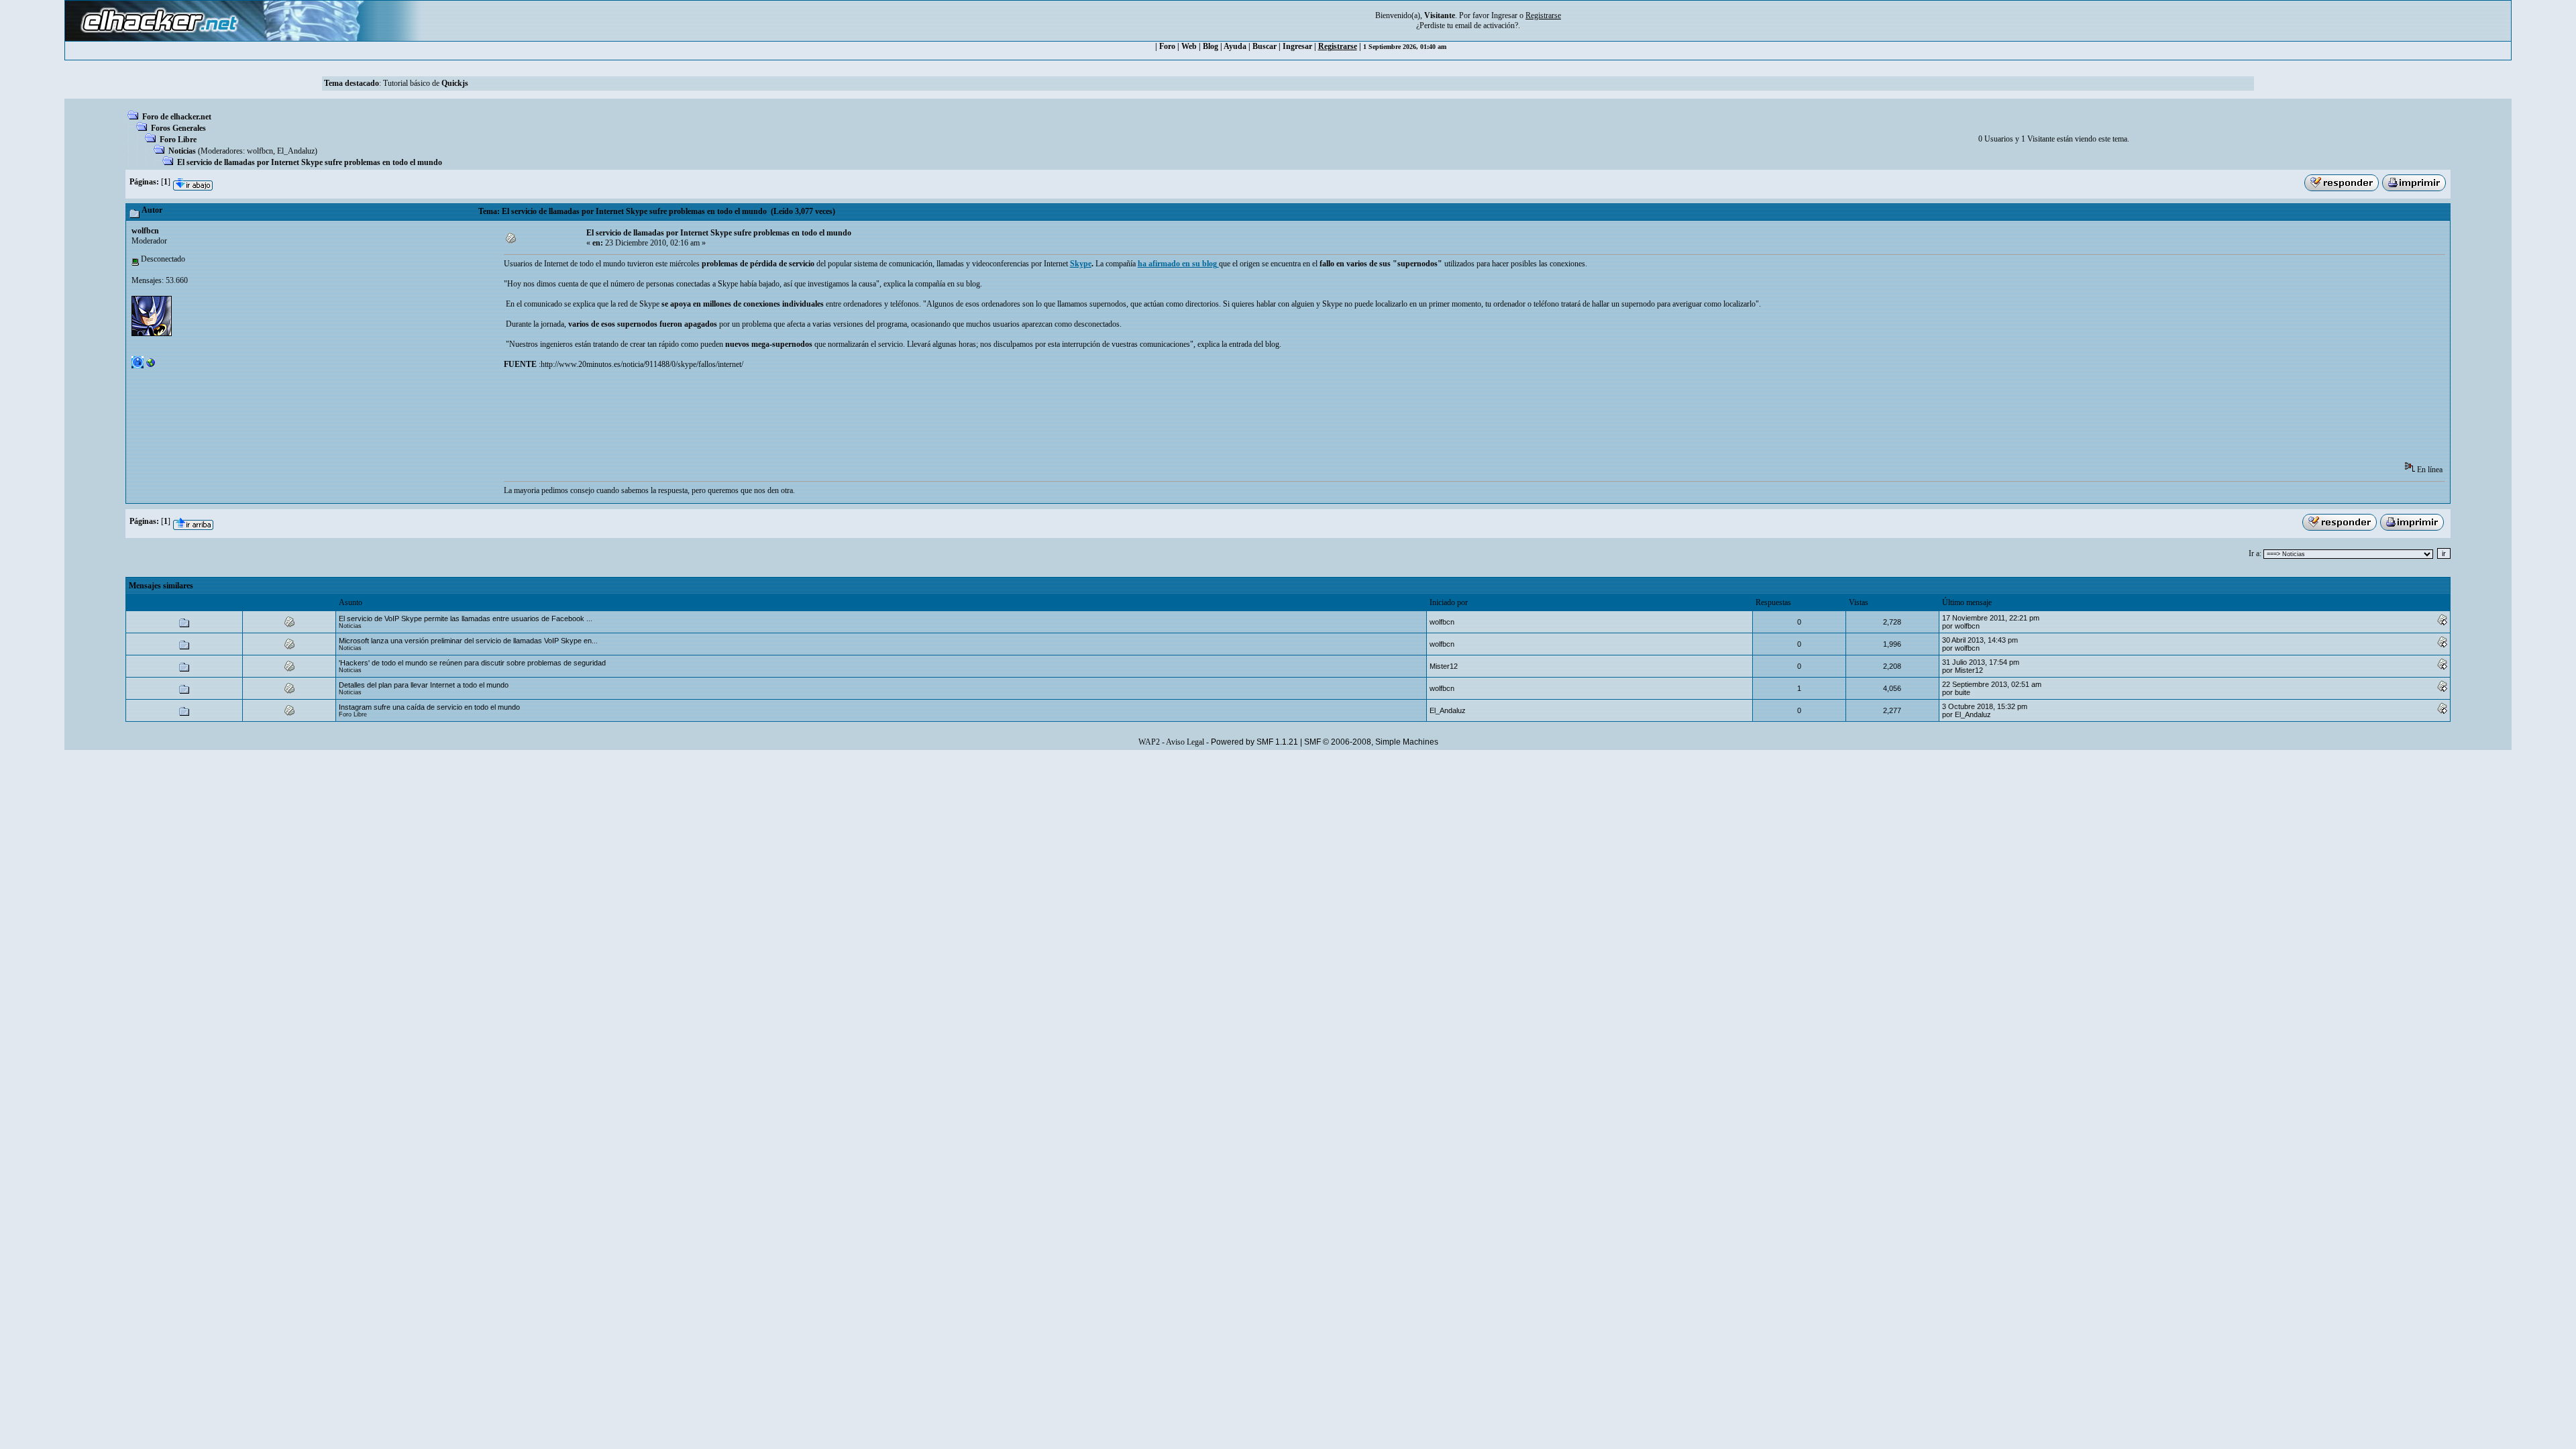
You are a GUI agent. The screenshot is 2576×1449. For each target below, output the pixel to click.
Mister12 (1444, 666)
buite (1963, 692)
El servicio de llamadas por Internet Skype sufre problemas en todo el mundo (310, 162)
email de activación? (1487, 25)
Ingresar (1504, 15)
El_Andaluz (296, 151)
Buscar (1265, 46)
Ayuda (1235, 46)
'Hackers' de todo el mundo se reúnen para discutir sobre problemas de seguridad (472, 663)
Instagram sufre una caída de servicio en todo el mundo (429, 707)
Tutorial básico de (426, 83)
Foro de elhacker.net (177, 117)
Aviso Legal (1185, 742)
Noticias (182, 151)
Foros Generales (178, 128)
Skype (1081, 264)
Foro (1167, 46)
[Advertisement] (748, 420)
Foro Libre (178, 140)
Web (1189, 46)
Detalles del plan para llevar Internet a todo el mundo (424, 685)
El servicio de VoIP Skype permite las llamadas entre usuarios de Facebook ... (466, 619)
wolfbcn (260, 151)
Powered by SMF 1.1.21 (1254, 742)
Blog (1211, 46)
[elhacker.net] (151, 366)
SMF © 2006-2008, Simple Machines (1371, 742)
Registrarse (1338, 46)
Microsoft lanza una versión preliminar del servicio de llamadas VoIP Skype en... (468, 641)
